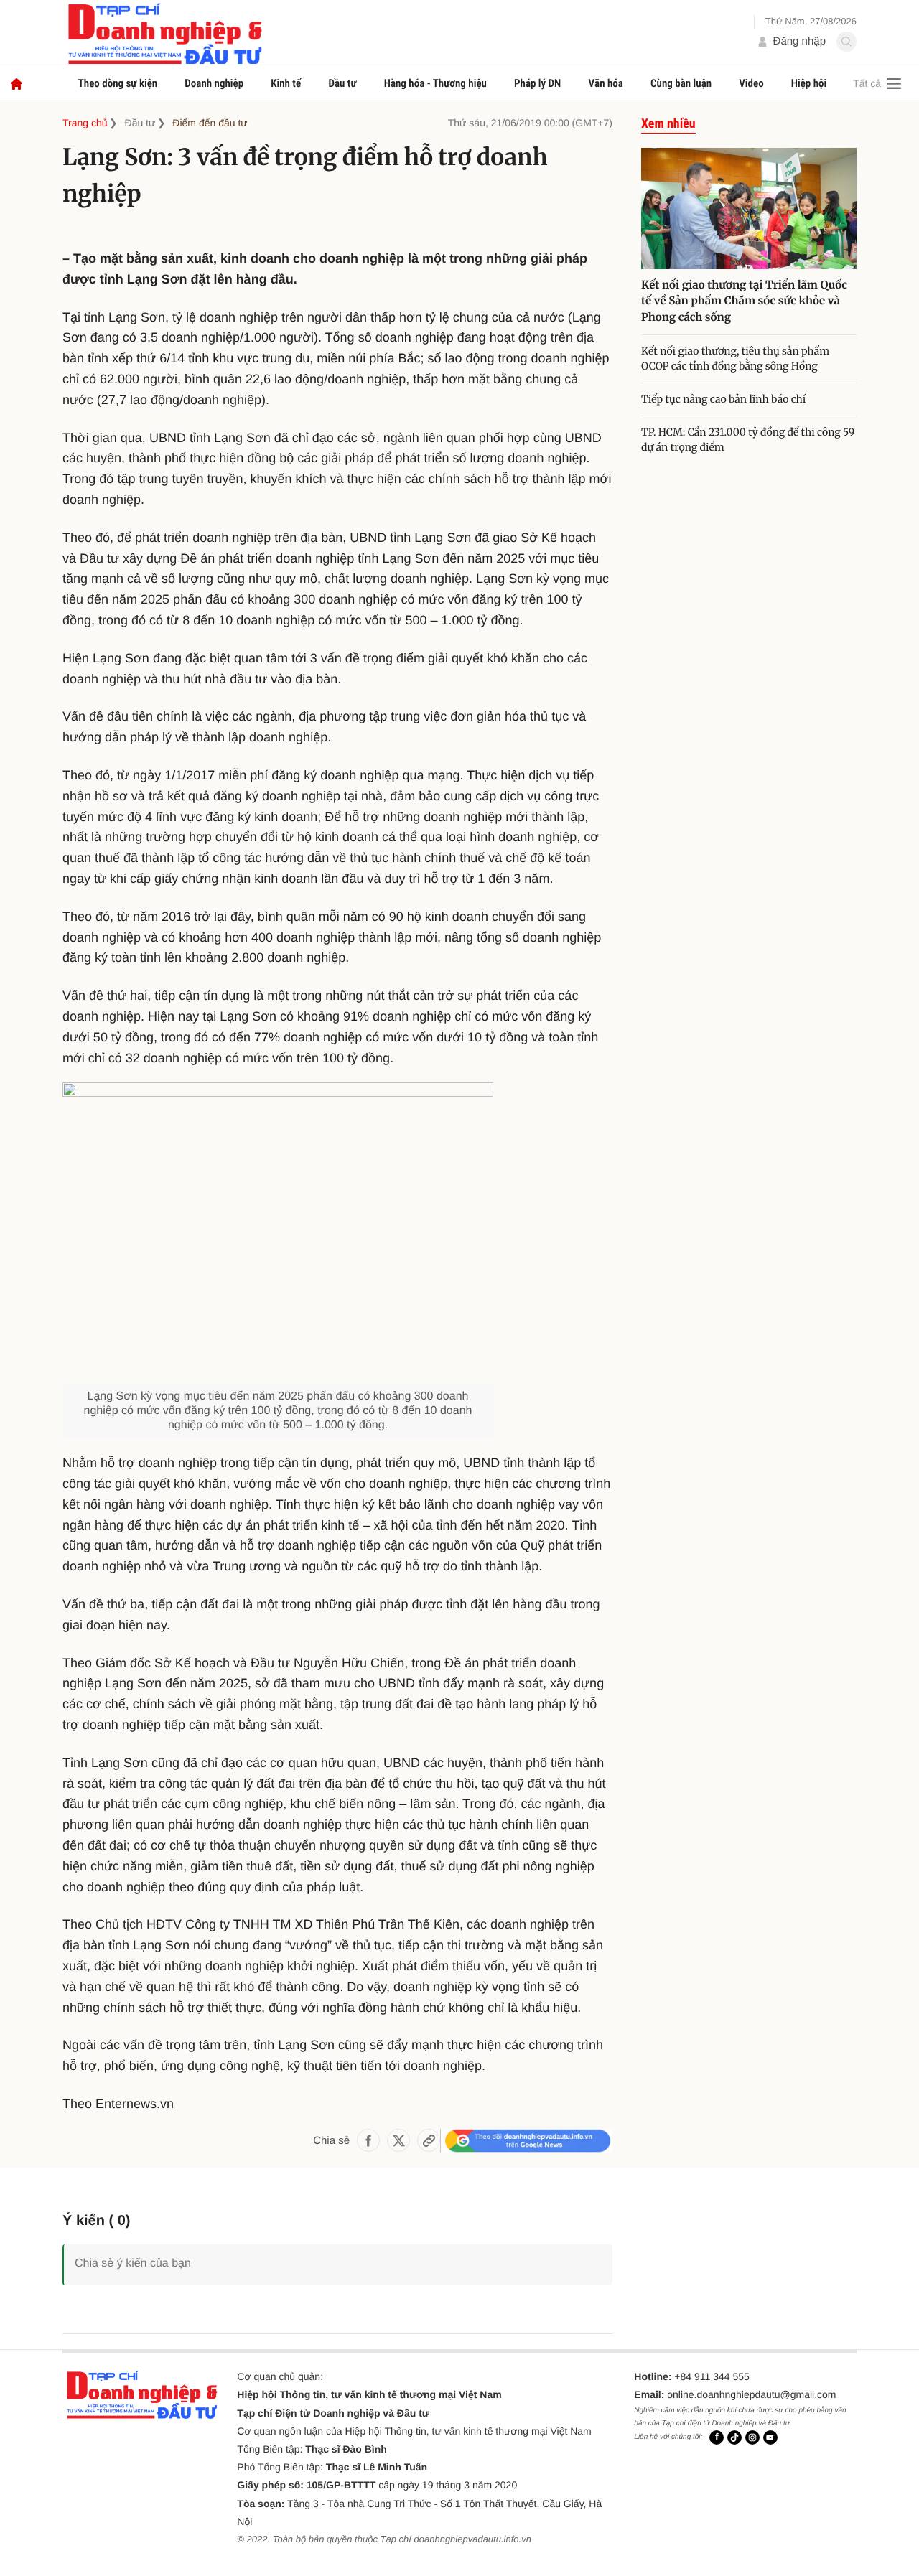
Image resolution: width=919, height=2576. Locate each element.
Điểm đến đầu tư (210, 123)
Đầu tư (342, 83)
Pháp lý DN (537, 83)
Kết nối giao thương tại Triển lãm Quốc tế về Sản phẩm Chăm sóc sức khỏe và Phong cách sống (744, 301)
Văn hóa (605, 83)
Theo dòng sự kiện (118, 83)
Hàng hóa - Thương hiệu (435, 83)
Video (751, 83)
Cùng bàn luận (681, 83)
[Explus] (337, 2248)
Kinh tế (286, 83)
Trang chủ (85, 123)
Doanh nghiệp (214, 83)
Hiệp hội (809, 83)
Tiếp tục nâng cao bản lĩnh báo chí (725, 399)
